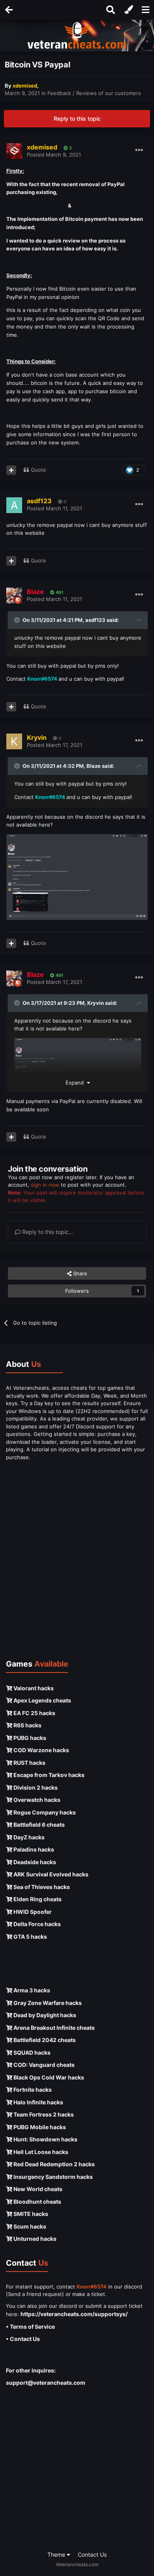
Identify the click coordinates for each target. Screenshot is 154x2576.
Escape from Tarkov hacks (48, 1775)
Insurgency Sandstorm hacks (53, 2177)
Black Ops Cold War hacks (48, 2077)
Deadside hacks (34, 1862)
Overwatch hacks (36, 1800)
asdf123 (95, 620)
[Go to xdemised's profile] (14, 151)
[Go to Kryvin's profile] (14, 741)
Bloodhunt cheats (37, 2202)
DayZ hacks (28, 1837)
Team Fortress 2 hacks (43, 2114)
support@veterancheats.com (46, 2383)
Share (79, 1273)
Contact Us (92, 2555)
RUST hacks (29, 1763)
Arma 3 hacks (31, 1990)
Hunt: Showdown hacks (45, 2139)
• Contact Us (23, 2339)
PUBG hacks (29, 1738)
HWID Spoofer (32, 1912)
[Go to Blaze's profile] (14, 595)
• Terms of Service (30, 2327)
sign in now (45, 1185)
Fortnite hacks (32, 2090)
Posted (54, 155)
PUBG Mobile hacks (39, 2127)
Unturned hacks (34, 2239)
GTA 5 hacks (30, 1937)
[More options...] (139, 150)
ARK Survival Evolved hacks (50, 1874)
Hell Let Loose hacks (40, 2152)
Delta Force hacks (37, 1924)
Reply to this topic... (47, 1232)
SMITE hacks (30, 2214)
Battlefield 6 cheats (38, 1825)
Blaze (94, 766)
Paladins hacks (33, 1849)
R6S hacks (27, 1725)
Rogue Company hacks (44, 1812)
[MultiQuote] (11, 470)
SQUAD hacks (31, 2052)
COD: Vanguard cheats (43, 2065)
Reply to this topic (77, 119)
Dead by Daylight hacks (44, 2015)
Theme (57, 2555)
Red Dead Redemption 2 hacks (54, 2164)
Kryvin (96, 1003)
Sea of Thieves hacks (41, 1887)
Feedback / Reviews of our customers (94, 93)
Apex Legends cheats (42, 1700)
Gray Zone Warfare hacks (47, 2003)
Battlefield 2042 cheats (44, 2040)
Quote (38, 470)
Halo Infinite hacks (38, 2102)
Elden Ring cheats (37, 1899)
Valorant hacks (33, 1688)
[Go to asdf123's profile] (14, 505)
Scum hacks (29, 2226)
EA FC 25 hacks (34, 1713)
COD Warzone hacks (41, 1750)
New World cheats (37, 2189)
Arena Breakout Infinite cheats (54, 2028)
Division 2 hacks (35, 1787)
